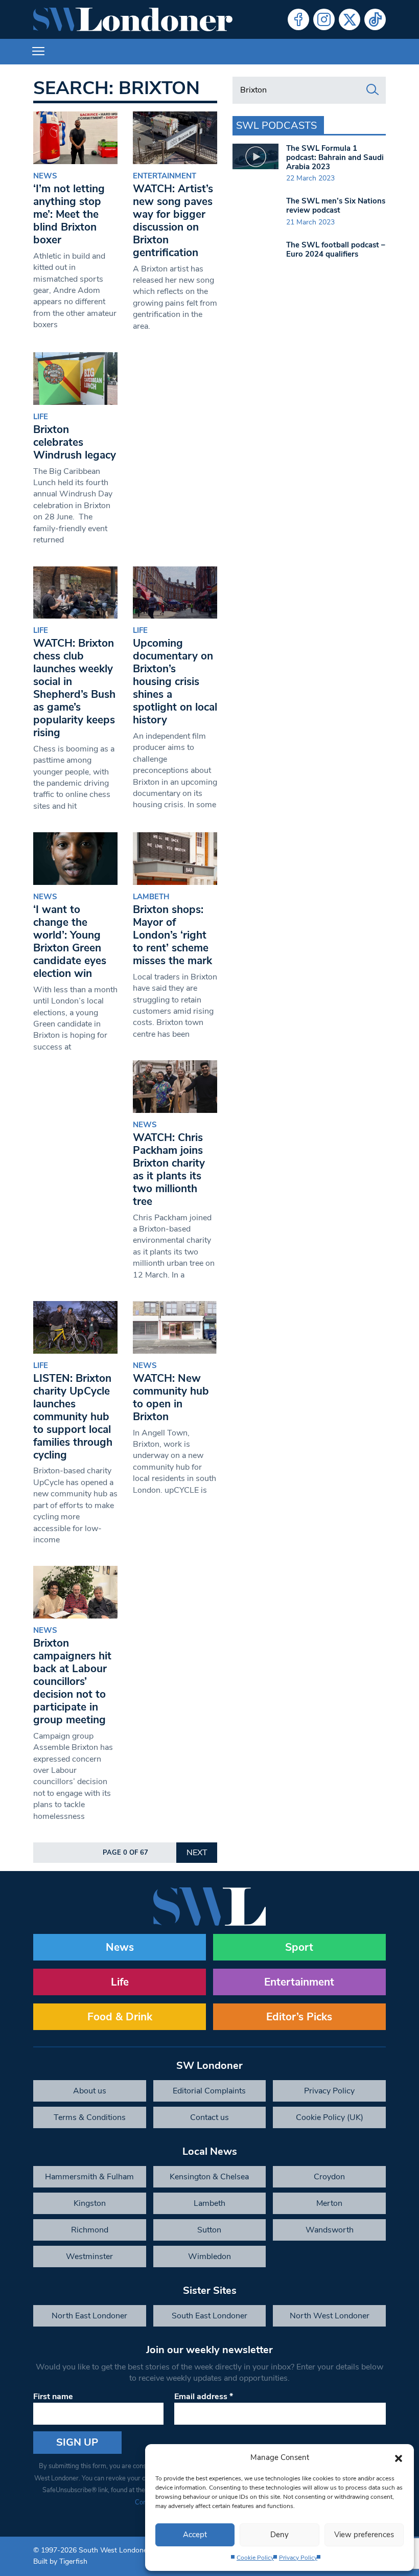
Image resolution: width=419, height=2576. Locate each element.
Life (41, 417)
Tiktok (375, 19)
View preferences (364, 2535)
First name (53, 2397)
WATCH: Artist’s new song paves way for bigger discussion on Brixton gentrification (173, 221)
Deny (280, 2535)
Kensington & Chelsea (209, 2177)
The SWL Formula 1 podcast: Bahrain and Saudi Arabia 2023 (335, 157)
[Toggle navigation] (38, 52)
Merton (329, 2203)
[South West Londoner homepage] (133, 19)
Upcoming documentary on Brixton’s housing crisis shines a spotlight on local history (175, 681)
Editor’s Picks (299, 2017)
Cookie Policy (255, 2558)
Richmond (90, 2230)
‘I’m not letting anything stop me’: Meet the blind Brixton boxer (69, 214)
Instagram (324, 19)
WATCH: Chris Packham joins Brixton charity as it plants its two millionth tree (169, 1169)
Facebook (298, 19)
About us (90, 2091)
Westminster (89, 2256)
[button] (399, 2457)
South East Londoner (209, 2316)
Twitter (350, 19)
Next (197, 1853)
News (45, 176)
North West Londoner (330, 2316)
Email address (204, 2397)
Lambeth (151, 897)
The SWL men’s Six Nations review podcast (336, 206)
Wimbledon (209, 2256)
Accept (195, 2535)
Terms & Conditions (90, 2117)
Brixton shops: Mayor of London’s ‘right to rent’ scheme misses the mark (174, 935)
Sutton (209, 2230)
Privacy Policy (298, 2558)
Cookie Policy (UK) (330, 2117)
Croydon (329, 2177)
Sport (299, 1947)
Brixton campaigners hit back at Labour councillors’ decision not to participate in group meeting (72, 1681)
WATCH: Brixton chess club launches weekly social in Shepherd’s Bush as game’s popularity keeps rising (74, 688)
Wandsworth (330, 2230)
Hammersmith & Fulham (89, 2177)
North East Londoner (89, 2316)
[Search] (373, 90)
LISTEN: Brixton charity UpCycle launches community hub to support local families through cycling (73, 1417)
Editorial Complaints (209, 2091)
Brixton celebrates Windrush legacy (75, 442)
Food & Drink (120, 2017)
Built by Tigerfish (60, 2561)
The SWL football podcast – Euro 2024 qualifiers (336, 249)
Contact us (209, 2117)
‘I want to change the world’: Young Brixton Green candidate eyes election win (70, 941)
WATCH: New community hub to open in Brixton (171, 1397)
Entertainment (165, 176)
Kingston (90, 2203)
